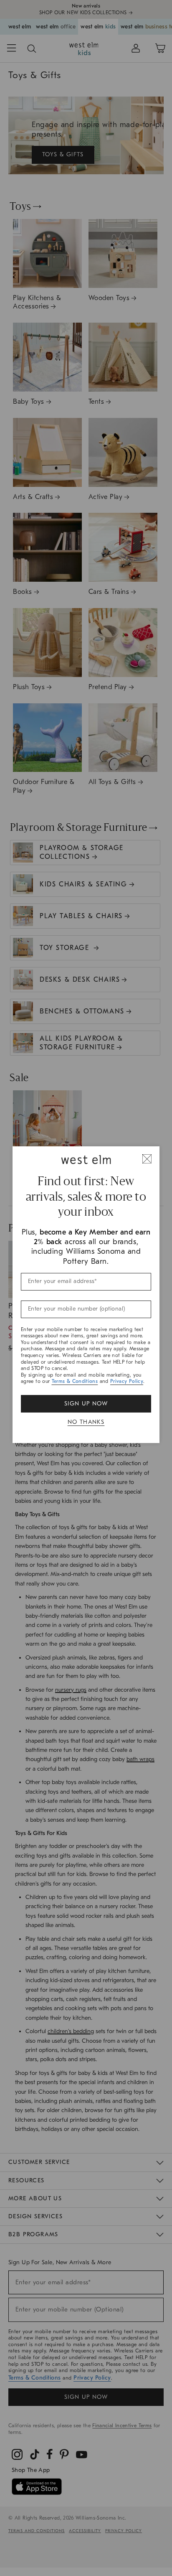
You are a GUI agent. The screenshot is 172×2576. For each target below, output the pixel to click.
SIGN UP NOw (86, 1404)
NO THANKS (86, 1422)
